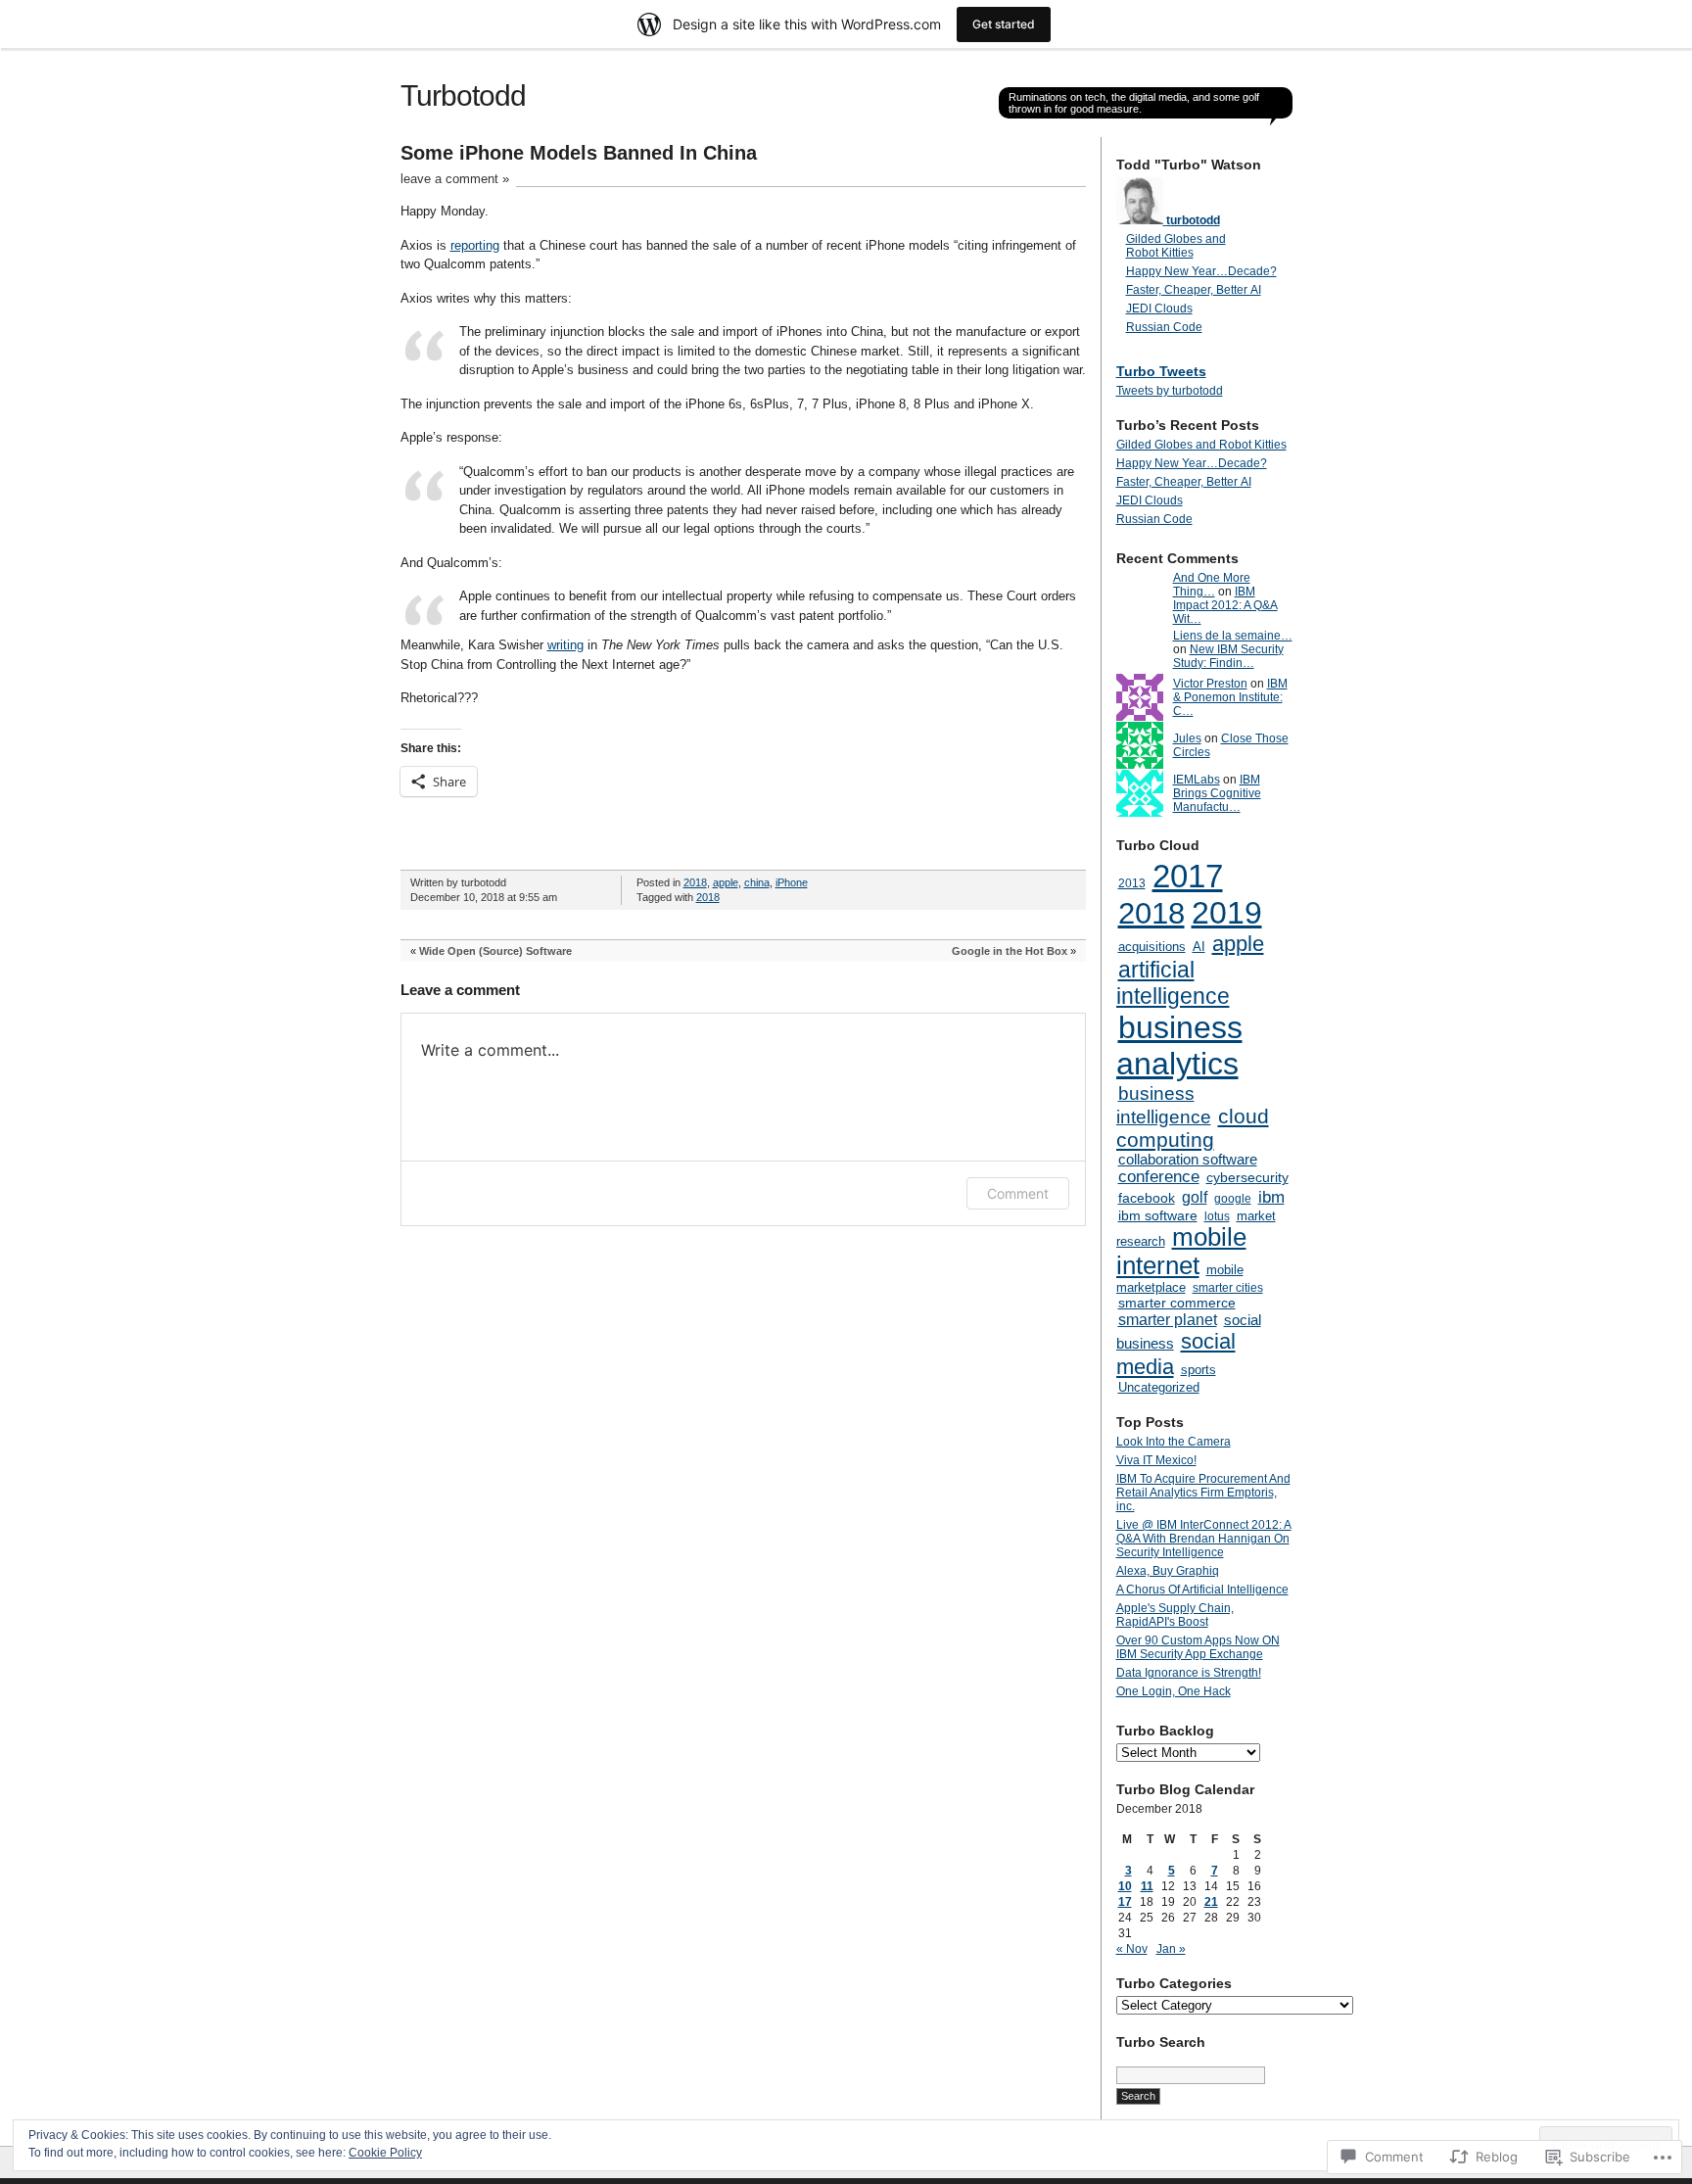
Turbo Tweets (1161, 371)
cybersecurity (1247, 1178)
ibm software (1158, 1215)
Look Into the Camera (1174, 1442)
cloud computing (1193, 1128)
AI (1199, 947)
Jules (1187, 738)
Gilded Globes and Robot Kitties (1176, 246)
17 (1125, 1902)
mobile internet (1181, 1251)
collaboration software (1188, 1160)
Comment (1018, 1193)
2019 (1227, 913)
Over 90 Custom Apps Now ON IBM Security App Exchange (1198, 1647)
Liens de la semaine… (1233, 636)
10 (1125, 1886)
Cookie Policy (385, 2153)
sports (1198, 1370)
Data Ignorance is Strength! (1189, 1673)
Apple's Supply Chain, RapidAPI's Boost (1175, 1615)
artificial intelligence (1173, 983)
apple (726, 882)
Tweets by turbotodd (1170, 391)
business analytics (1179, 1045)
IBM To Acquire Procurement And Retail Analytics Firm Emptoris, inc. (1203, 1493)
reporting (475, 245)
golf (1195, 1197)
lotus (1217, 1216)
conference (1159, 1177)
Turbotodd (463, 95)
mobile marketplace (1180, 1279)
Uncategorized (1159, 1387)
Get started (1004, 24)
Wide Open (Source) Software (495, 951)
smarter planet (1168, 1319)
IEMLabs (1197, 780)
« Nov (1132, 1949)
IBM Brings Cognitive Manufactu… (1217, 793)
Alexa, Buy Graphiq (1168, 1571)
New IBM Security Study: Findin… (1228, 656)
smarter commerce (1177, 1303)
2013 (1132, 883)
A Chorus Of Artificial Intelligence (1202, 1590)
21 (1211, 1902)
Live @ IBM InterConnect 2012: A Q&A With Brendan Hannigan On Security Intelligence (1204, 1539)
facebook (1147, 1198)
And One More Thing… (1212, 585)
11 (1147, 1886)
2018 (695, 882)
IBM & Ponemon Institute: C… (1230, 697)
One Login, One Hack (1174, 1691)
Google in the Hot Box (1010, 951)
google (1233, 1199)
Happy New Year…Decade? (1201, 271)
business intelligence (1164, 1105)
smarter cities (1228, 1288)
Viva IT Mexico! (1156, 1460)
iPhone (792, 882)
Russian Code (1164, 327)
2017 (1188, 876)
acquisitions (1152, 947)
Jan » (1171, 1949)
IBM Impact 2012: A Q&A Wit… (1225, 605)
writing (565, 645)
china (757, 882)
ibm (1271, 1197)
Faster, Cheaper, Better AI (1194, 290)
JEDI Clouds (1159, 309)
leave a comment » (455, 179)
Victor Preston (1210, 684)
